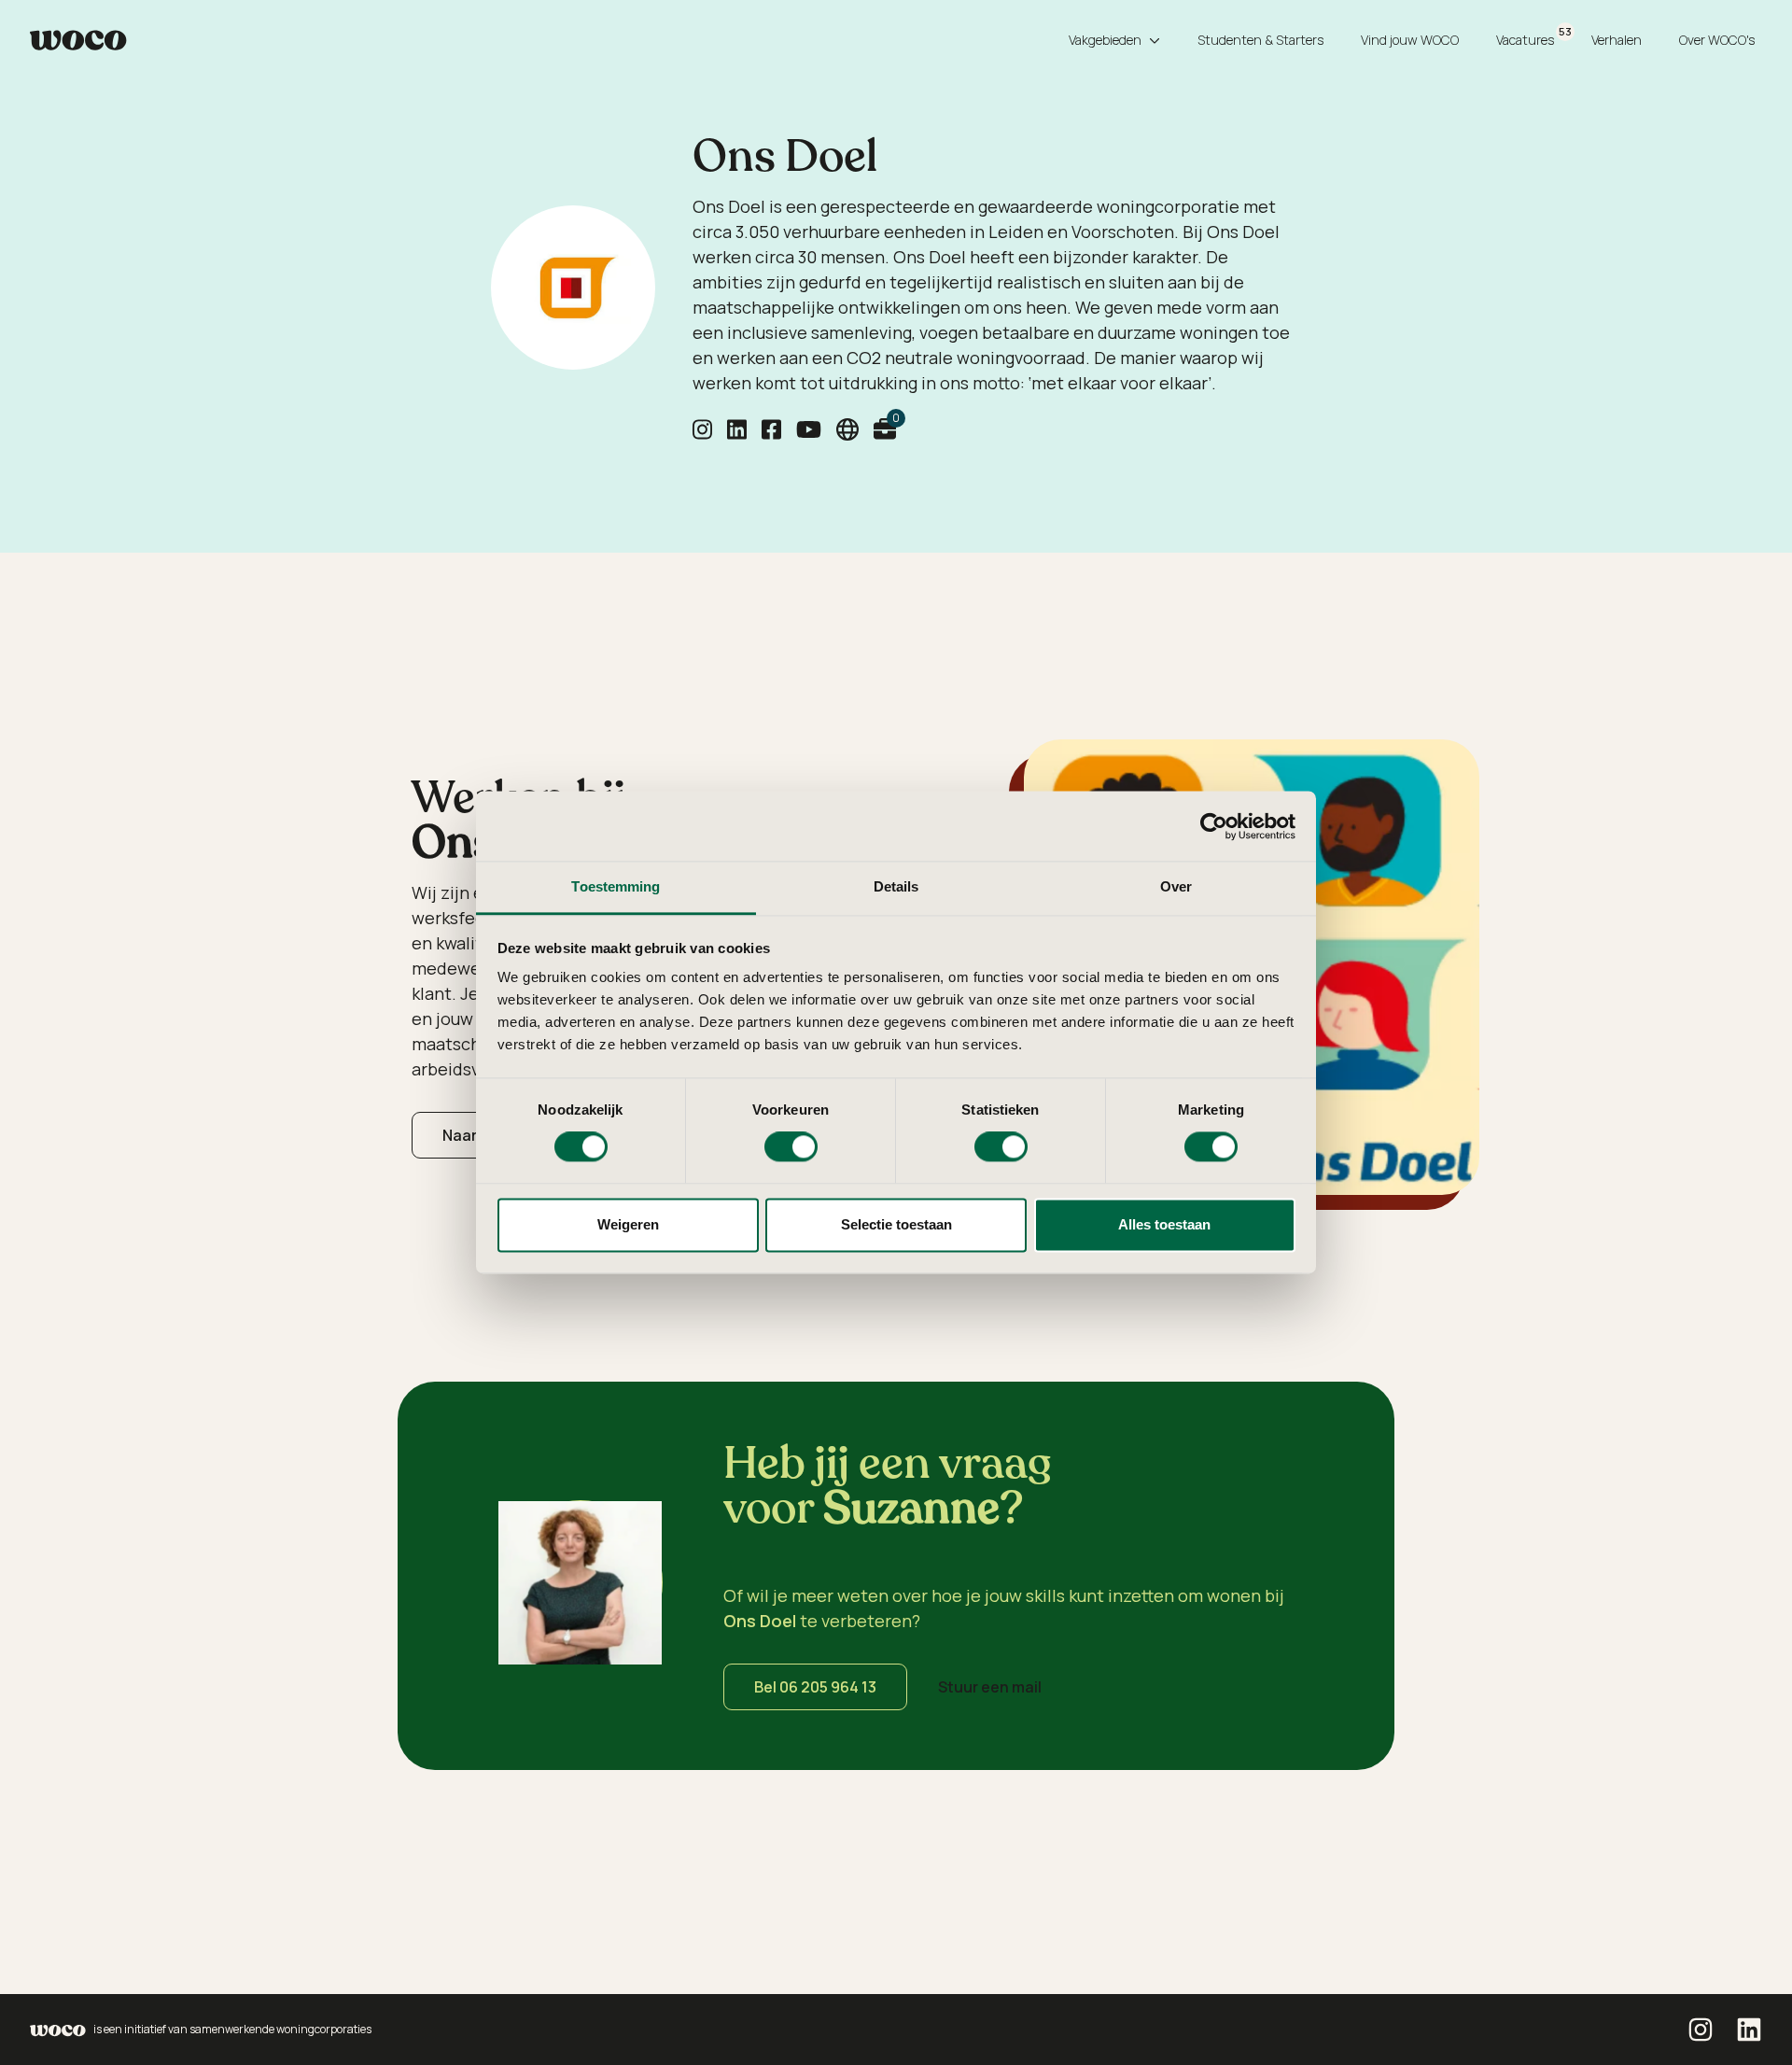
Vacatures (1529, 36)
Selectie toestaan (896, 1224)
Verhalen (1617, 40)
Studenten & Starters (1260, 40)
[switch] (791, 1147)
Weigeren (628, 1224)
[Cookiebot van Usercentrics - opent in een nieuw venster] (1214, 826)
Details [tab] (896, 886)
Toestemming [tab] (616, 886)
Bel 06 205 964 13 (815, 1687)
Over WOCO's (1717, 40)
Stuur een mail (990, 1687)
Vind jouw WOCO (1410, 40)
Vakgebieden (1105, 40)
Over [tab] (1176, 886)
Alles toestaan (1164, 1224)
